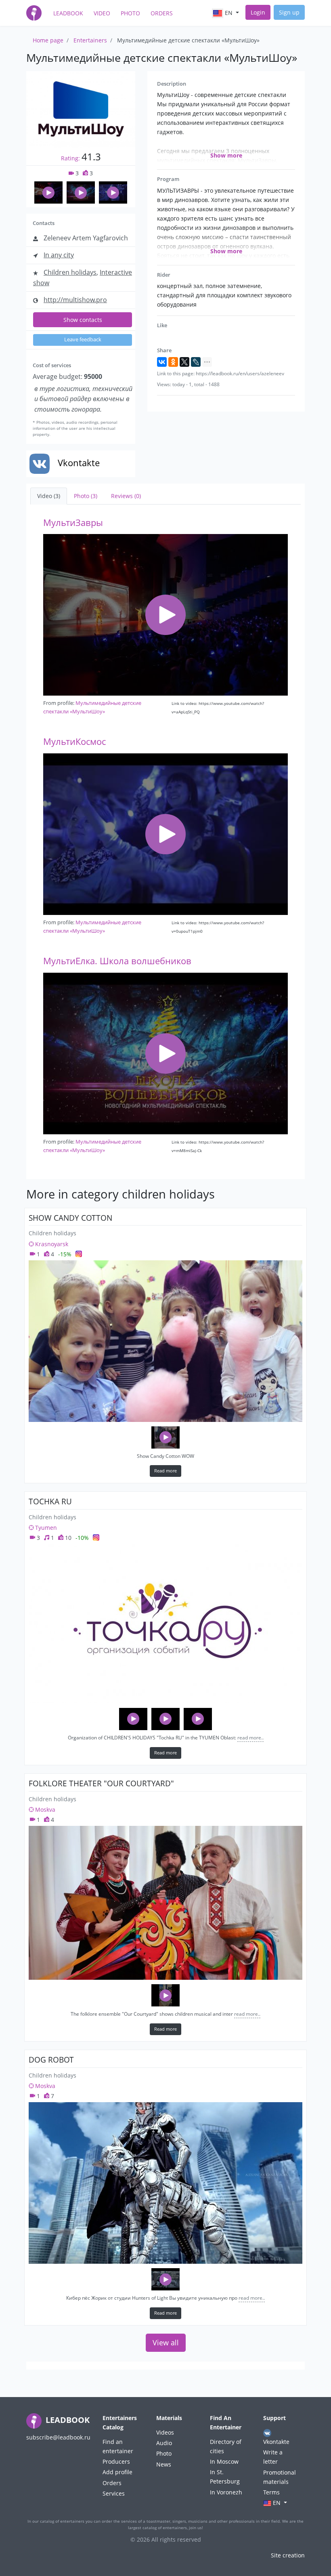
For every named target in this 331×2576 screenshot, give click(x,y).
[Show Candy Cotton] (165, 1341)
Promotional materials (280, 2477)
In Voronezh (226, 2492)
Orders (162, 13)
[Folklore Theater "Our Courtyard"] (165, 1903)
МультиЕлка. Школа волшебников (117, 961)
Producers (116, 2461)
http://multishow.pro (75, 300)
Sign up (289, 12)
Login (258, 12)
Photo (130, 13)
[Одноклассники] (173, 362)
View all (166, 2343)
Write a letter (273, 2457)
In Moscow (224, 2461)
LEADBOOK (67, 2420)
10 (67, 1538)
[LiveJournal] (196, 362)
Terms (271, 2492)
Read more (165, 1471)
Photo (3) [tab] (86, 496)
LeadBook (68, 13)
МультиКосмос (74, 741)
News (164, 2464)
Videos (165, 2432)
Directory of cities (226, 2446)
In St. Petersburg (225, 2477)
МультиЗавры (73, 523)
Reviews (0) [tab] (126, 496)
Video (102, 13)
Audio (164, 2443)
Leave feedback (83, 340)
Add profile (117, 2472)
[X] (184, 362)
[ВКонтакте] (162, 362)
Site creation (288, 2555)
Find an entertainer (118, 2446)
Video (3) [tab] (49, 496)
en (229, 13)
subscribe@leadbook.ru (58, 2437)
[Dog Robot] (165, 2183)
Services (114, 2493)
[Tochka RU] (165, 1624)
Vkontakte (276, 2442)
